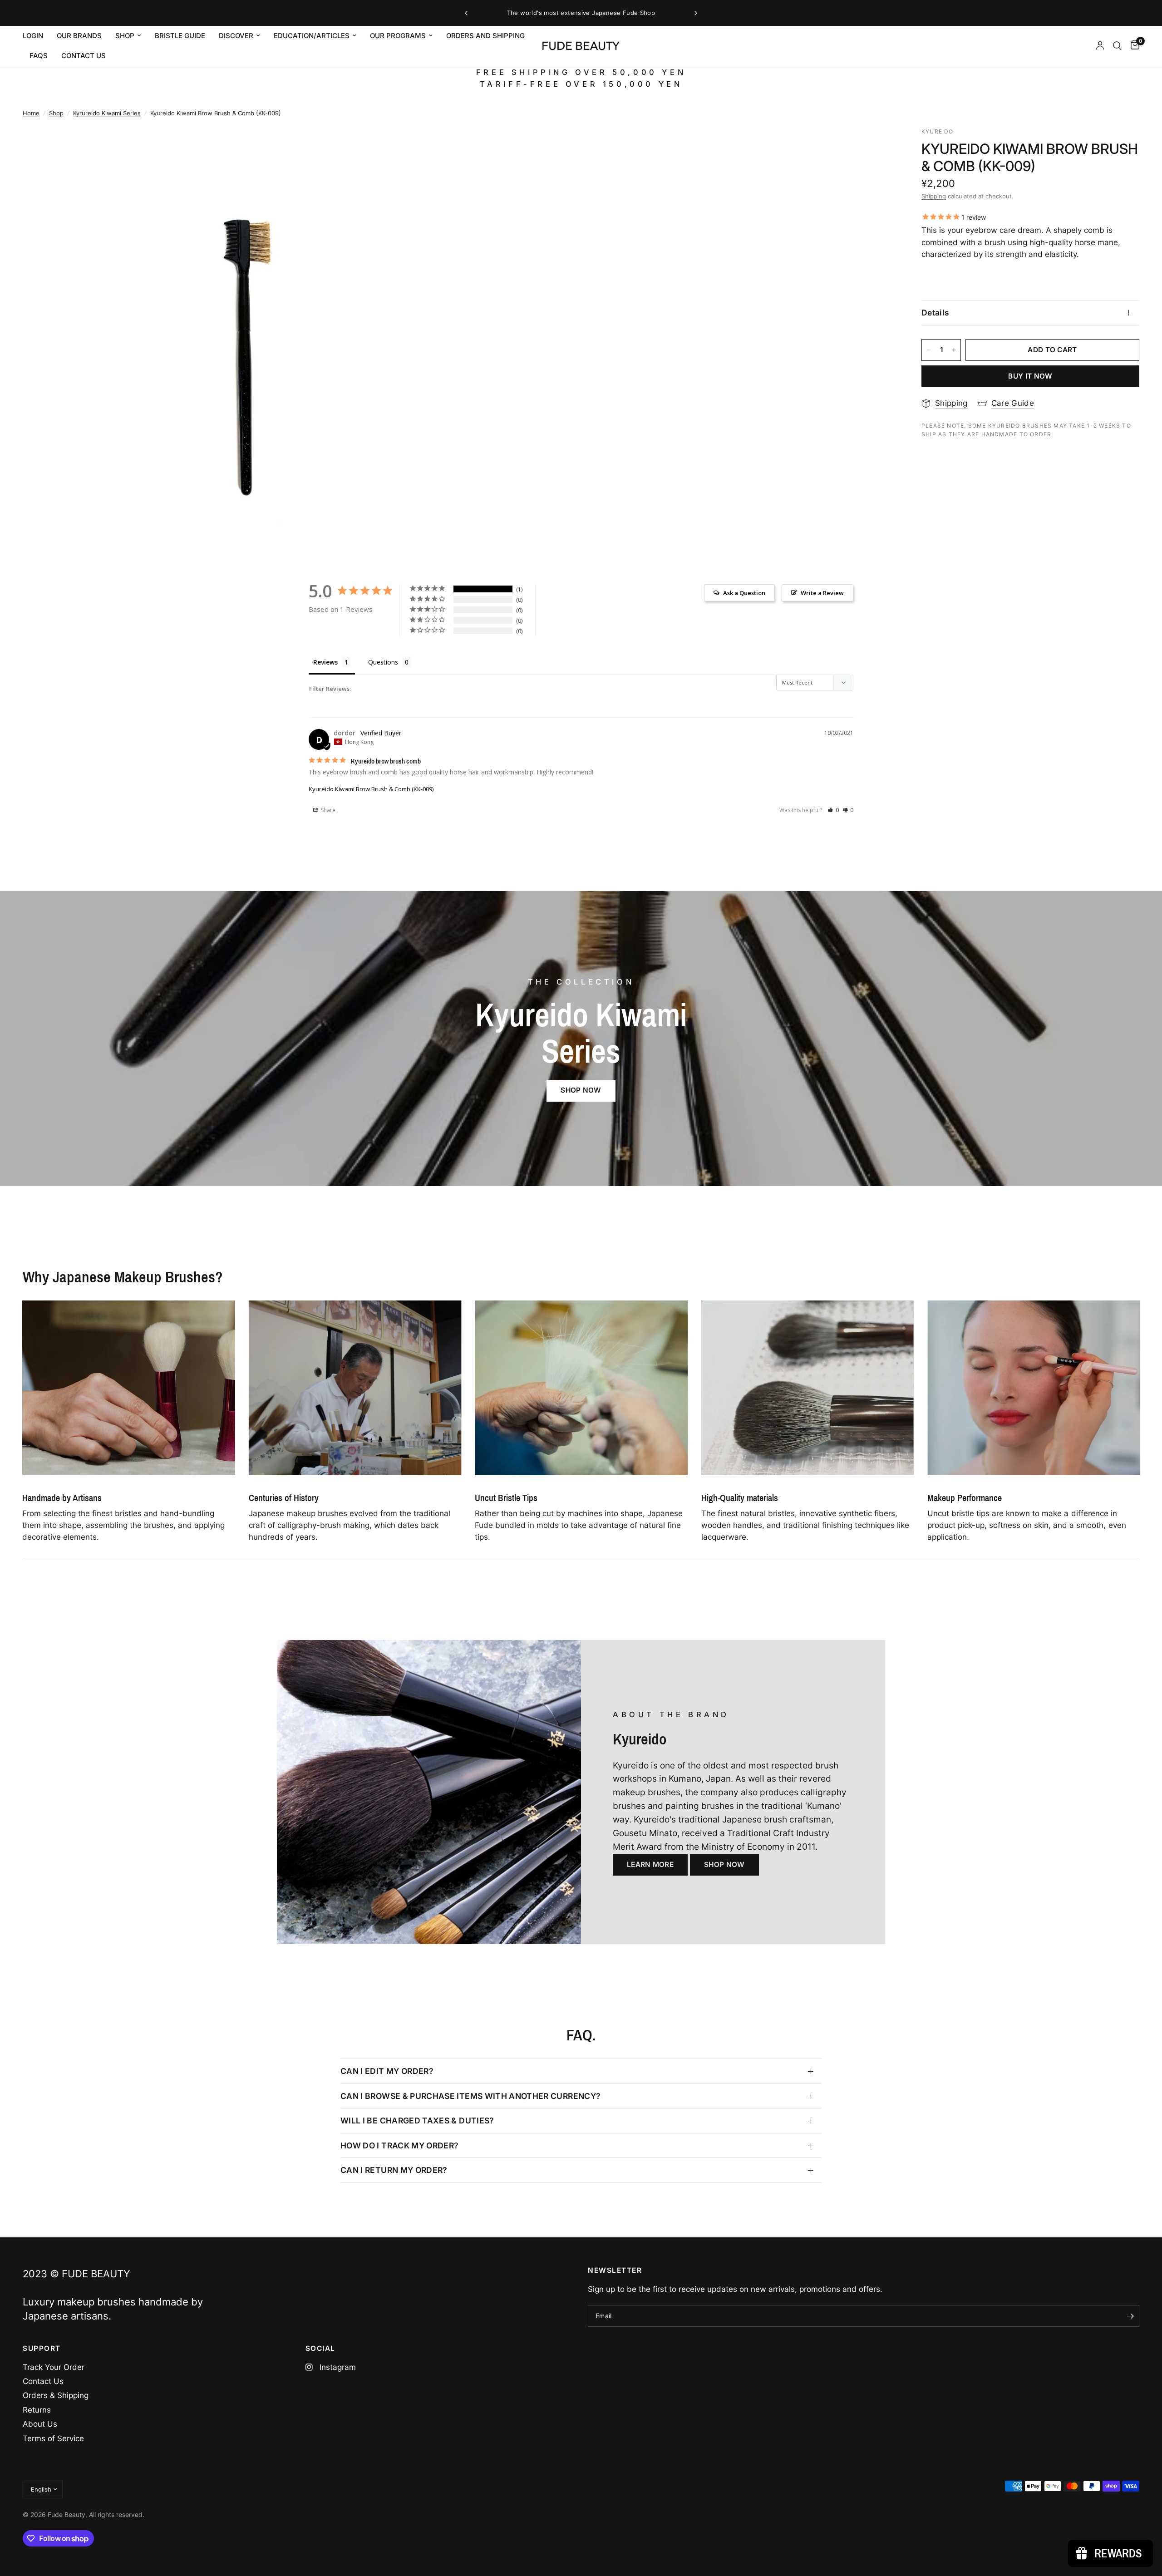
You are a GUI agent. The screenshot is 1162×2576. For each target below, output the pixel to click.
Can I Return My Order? (394, 2170)
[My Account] (1100, 46)
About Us (40, 2424)
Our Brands (79, 36)
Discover (236, 36)
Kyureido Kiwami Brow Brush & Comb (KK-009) (371, 789)
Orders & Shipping (56, 2395)
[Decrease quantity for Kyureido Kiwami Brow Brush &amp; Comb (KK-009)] (929, 350)
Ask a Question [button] (744, 593)
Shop (125, 36)
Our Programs (398, 36)
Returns (37, 2410)
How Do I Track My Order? (399, 2145)
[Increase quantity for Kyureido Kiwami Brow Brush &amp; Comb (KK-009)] (954, 350)
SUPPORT (42, 2348)
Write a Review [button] (822, 593)
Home (31, 113)
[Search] (1117, 46)
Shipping (934, 196)
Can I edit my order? (387, 2071)
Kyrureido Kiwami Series (107, 113)
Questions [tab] (383, 662)
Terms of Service (53, 2438)
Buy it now (1030, 376)
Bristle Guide (180, 36)
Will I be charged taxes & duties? (417, 2120)
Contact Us (43, 2381)
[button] (833, 810)
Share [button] (327, 810)
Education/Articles (312, 36)
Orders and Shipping (485, 36)
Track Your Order (54, 2367)
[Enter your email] (1130, 2316)
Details (935, 313)
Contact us (84, 56)
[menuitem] (36, 36)
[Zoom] (439, 146)
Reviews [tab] (325, 662)
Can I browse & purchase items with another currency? (470, 2096)
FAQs (39, 56)
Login (33, 36)
